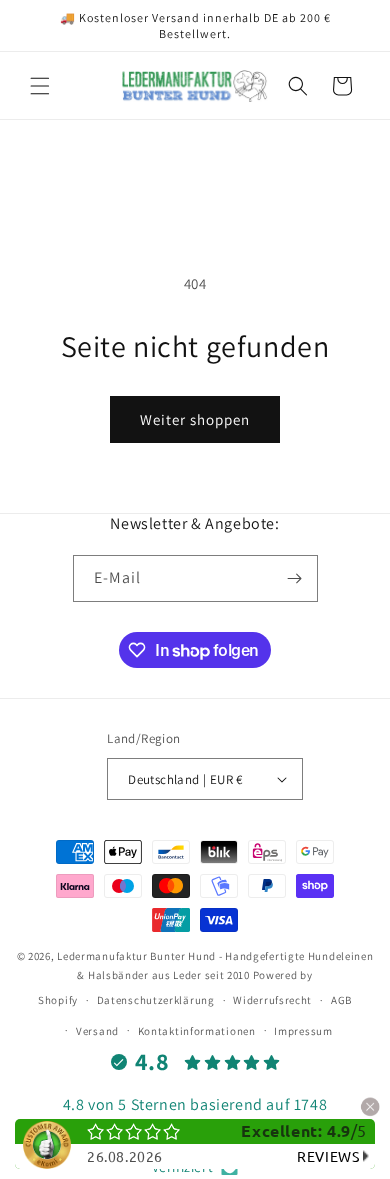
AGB (341, 1000)
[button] (40, 86)
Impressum (303, 1031)
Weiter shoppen (195, 419)
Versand (97, 1031)
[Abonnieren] (295, 578)
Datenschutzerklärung (156, 1000)
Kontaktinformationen (197, 1031)
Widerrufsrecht (272, 1000)
